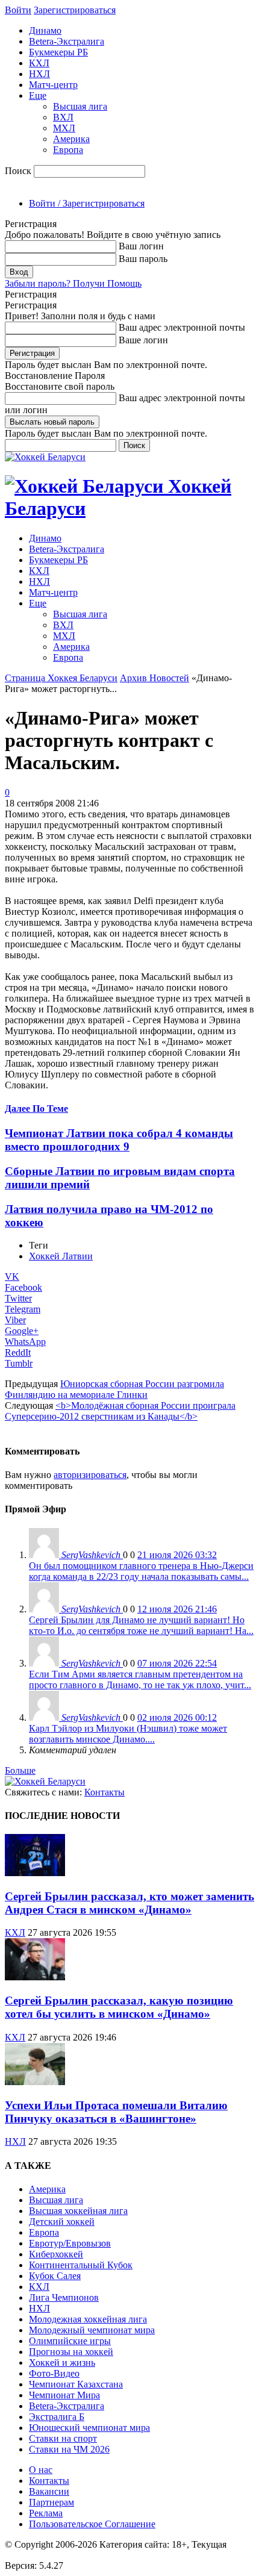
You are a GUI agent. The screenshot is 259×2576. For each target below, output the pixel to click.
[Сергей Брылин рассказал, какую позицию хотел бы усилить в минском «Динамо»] (35, 1977)
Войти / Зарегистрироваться (87, 203)
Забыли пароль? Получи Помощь (73, 283)
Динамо (45, 30)
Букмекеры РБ (58, 52)
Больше (20, 1770)
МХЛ (64, 128)
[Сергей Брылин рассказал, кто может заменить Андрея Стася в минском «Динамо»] (35, 1873)
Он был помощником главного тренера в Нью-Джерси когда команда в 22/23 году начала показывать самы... (141, 1571)
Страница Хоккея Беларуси (61, 678)
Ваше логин (143, 340)
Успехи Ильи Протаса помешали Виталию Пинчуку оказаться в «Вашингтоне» (116, 2112)
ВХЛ (63, 117)
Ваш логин (141, 246)
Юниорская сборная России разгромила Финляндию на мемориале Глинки (114, 1389)
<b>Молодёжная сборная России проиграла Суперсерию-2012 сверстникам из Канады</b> (120, 1411)
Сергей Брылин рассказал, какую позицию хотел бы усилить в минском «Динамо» (119, 2007)
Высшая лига (80, 106)
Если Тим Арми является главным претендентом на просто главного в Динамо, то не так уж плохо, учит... (140, 1679)
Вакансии (49, 2491)
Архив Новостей (154, 678)
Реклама (46, 2513)
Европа (68, 150)
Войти (18, 10)
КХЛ (39, 63)
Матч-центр (53, 85)
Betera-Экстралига (67, 41)
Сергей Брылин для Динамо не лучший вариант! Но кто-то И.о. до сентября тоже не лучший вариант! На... (141, 1625)
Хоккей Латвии (61, 1256)
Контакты (105, 1792)
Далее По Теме (36, 1109)
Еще (38, 95)
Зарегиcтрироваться (75, 10)
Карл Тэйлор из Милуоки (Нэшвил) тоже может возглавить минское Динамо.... (128, 1734)
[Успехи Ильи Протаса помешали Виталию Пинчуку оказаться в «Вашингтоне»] (35, 2082)
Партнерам (51, 2502)
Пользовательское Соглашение (92, 2524)
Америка (71, 139)
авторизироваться (90, 1475)
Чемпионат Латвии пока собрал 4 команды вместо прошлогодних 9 (119, 1140)
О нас (41, 2470)
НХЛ (39, 74)
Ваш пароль (143, 259)
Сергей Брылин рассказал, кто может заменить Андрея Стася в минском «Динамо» (129, 1903)
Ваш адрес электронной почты (182, 327)
